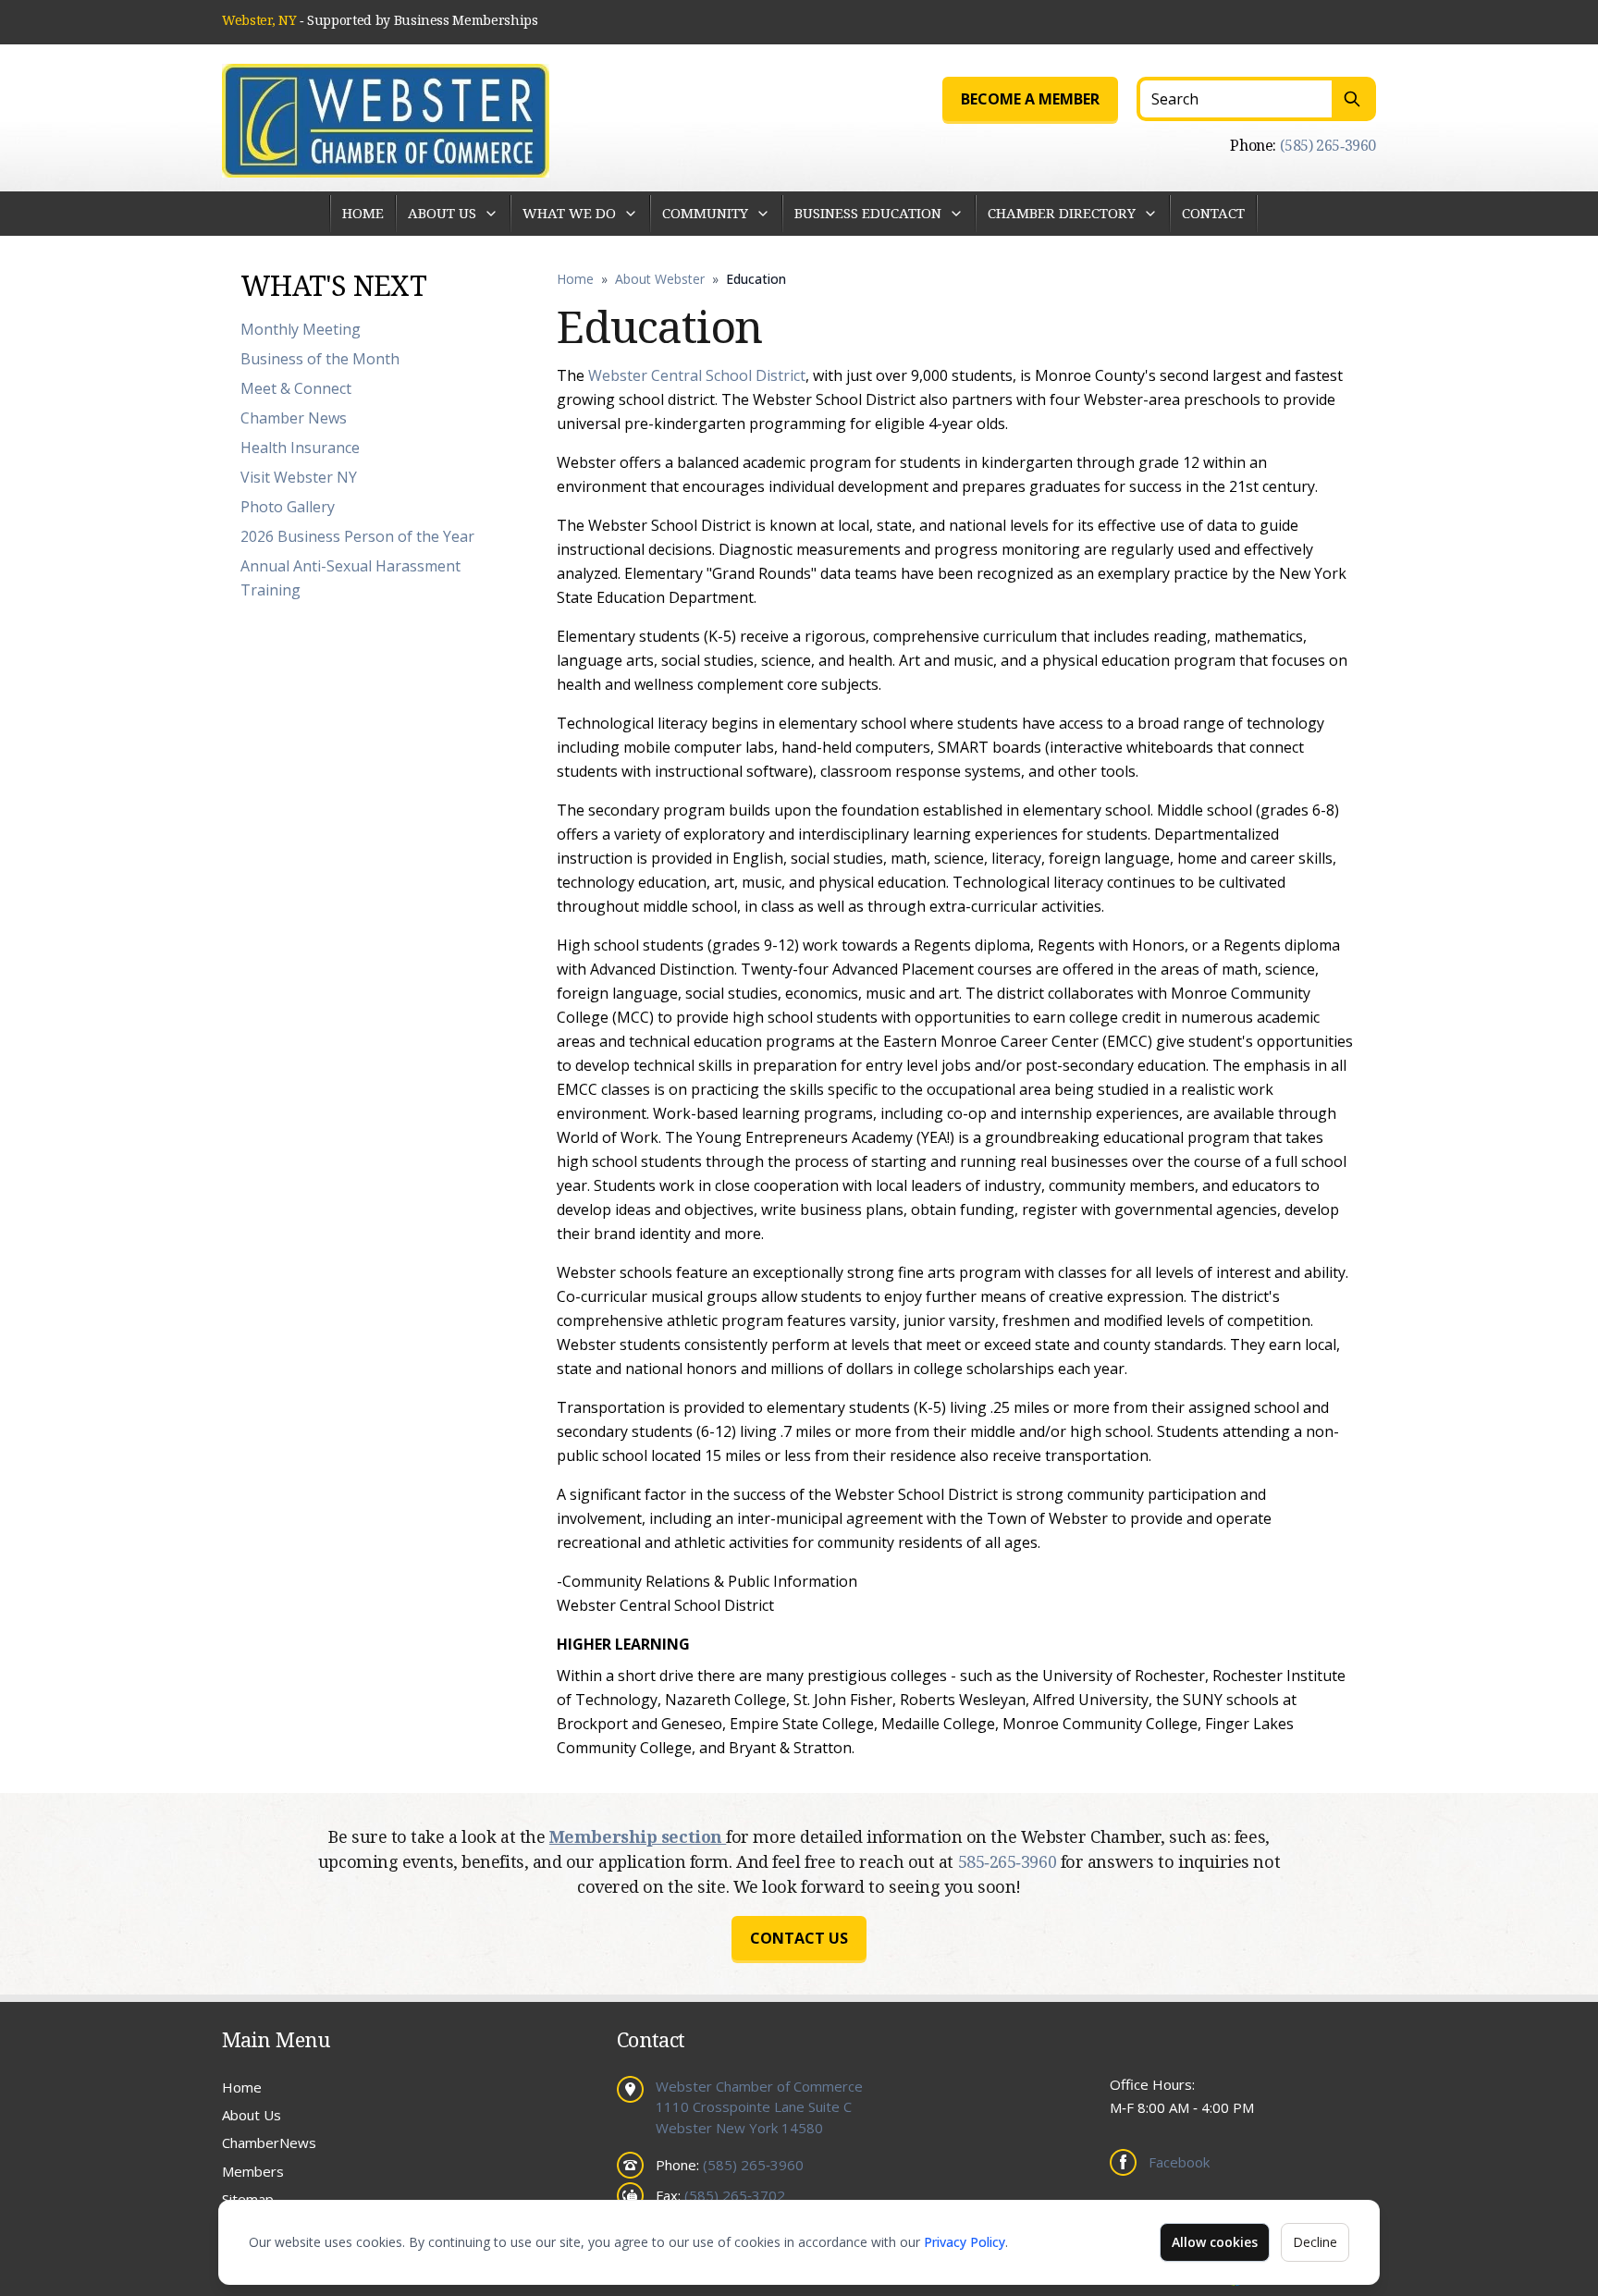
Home (363, 213)
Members (253, 2171)
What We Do (569, 213)
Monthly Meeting (301, 329)
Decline (1315, 2242)
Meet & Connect (296, 388)
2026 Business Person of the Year (357, 536)
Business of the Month (320, 359)
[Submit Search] (1354, 99)
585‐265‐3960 (1009, 1861)
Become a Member (1030, 99)
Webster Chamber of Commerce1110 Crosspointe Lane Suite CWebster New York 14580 (759, 2107)
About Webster (660, 279)
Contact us (799, 1938)
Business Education (868, 213)
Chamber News (294, 418)
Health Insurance (300, 448)
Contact (1213, 213)
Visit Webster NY (299, 477)
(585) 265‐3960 (1328, 145)
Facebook (1179, 2162)
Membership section (638, 1836)
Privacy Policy (965, 2242)
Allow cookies (1215, 2242)
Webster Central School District (697, 375)
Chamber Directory (1062, 213)
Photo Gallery (288, 507)
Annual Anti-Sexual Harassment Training (350, 578)
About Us (442, 213)
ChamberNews (269, 2143)
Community (705, 213)
